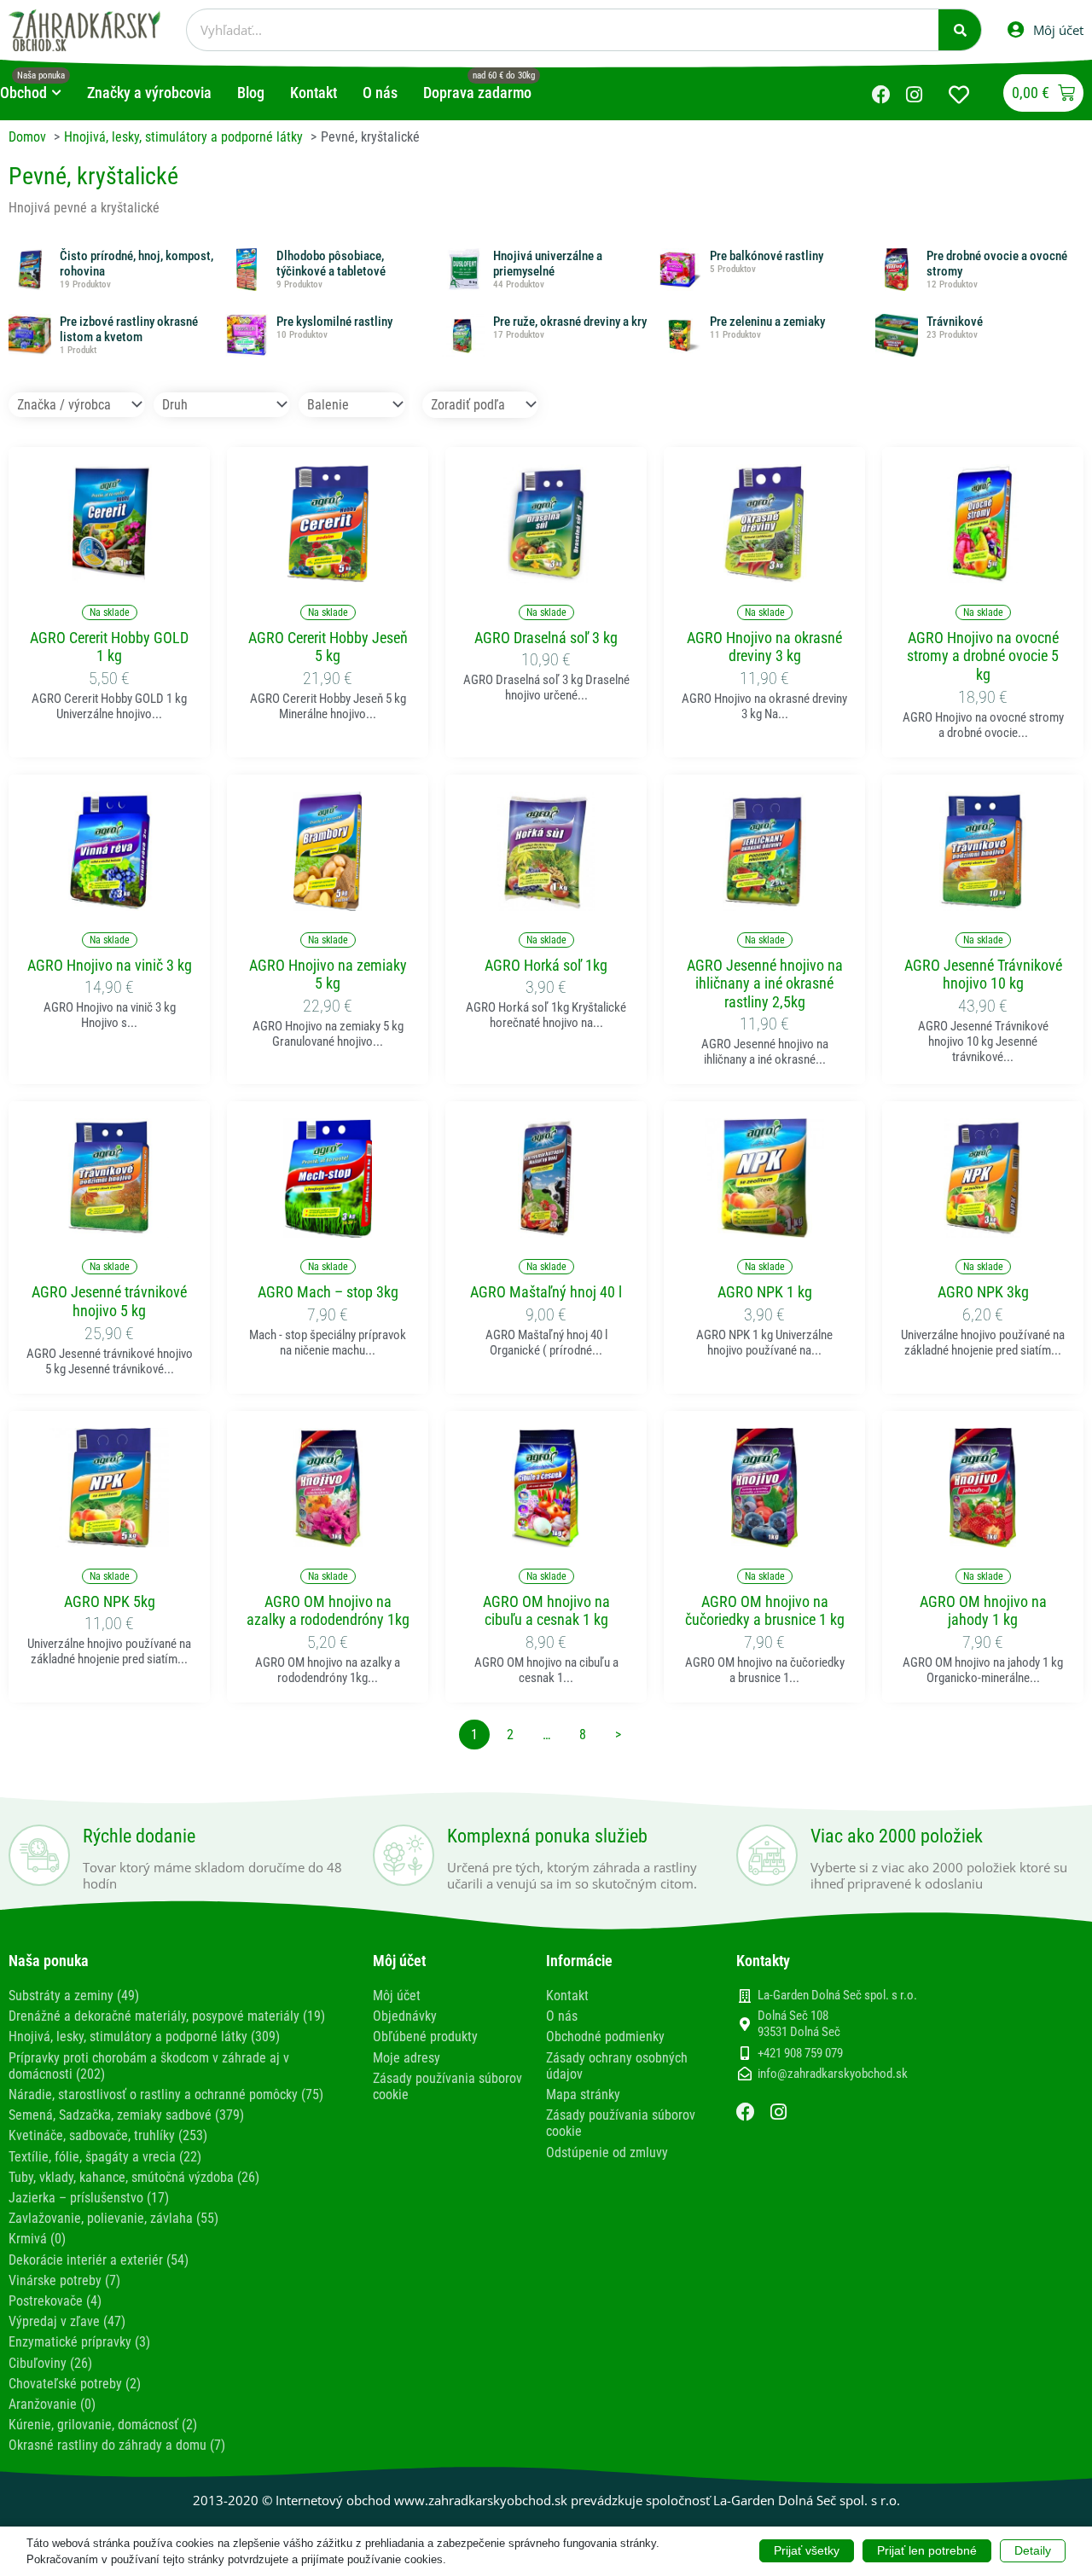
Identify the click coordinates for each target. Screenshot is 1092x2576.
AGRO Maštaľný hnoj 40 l (546, 1292)
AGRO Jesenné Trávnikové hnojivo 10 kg (983, 975)
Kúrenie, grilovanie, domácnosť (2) (103, 2425)
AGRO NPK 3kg (983, 1292)
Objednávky (405, 2016)
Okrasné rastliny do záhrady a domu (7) (117, 2445)
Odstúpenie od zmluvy (607, 2152)
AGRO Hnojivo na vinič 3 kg (110, 965)
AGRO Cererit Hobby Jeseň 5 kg (328, 647)
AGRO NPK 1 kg (765, 1292)
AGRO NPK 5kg (110, 1601)
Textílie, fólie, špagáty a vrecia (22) (105, 2157)
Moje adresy (407, 2058)
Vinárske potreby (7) (64, 2280)
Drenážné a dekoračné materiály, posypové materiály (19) (167, 2016)
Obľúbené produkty (425, 2036)
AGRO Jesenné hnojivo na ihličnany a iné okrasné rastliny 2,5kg (765, 983)
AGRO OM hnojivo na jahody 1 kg (983, 1611)
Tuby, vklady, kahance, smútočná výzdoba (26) (134, 2177)
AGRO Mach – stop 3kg (328, 1292)
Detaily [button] (1033, 2550)
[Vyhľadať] (960, 30)
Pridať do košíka (109, 573)
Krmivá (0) (37, 2239)
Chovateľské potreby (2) (75, 2384)
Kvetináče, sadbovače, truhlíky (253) (108, 2135)
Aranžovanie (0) (52, 2404)
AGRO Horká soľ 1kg (546, 965)
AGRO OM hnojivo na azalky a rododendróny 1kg (328, 1611)
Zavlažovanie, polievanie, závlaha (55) (113, 2218)
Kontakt (567, 1996)
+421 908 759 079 (800, 2053)
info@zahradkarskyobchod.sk (833, 2074)
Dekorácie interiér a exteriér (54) (99, 2260)
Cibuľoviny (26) (50, 2363)
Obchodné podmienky (605, 2036)
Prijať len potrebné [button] (927, 2550)
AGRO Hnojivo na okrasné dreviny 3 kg (764, 647)
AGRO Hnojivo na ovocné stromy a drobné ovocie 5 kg (983, 656)
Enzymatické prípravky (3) (79, 2342)
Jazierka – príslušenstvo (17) (89, 2198)
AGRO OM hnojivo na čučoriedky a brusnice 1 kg (765, 1611)
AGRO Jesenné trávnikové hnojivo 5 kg (109, 1301)
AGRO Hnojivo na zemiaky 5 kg (328, 975)
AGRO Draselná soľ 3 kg (546, 638)
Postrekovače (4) (55, 2301)
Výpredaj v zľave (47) (67, 2321)
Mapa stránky (583, 2094)
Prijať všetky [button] (807, 2550)
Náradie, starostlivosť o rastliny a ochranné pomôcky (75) (166, 2094)
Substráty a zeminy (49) (74, 1996)
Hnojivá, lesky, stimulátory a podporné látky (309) (144, 2036)
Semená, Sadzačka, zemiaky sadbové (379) (126, 2115)
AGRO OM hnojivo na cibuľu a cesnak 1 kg (546, 1611)
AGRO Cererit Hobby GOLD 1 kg (109, 647)
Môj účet (397, 1996)
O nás (562, 2016)
